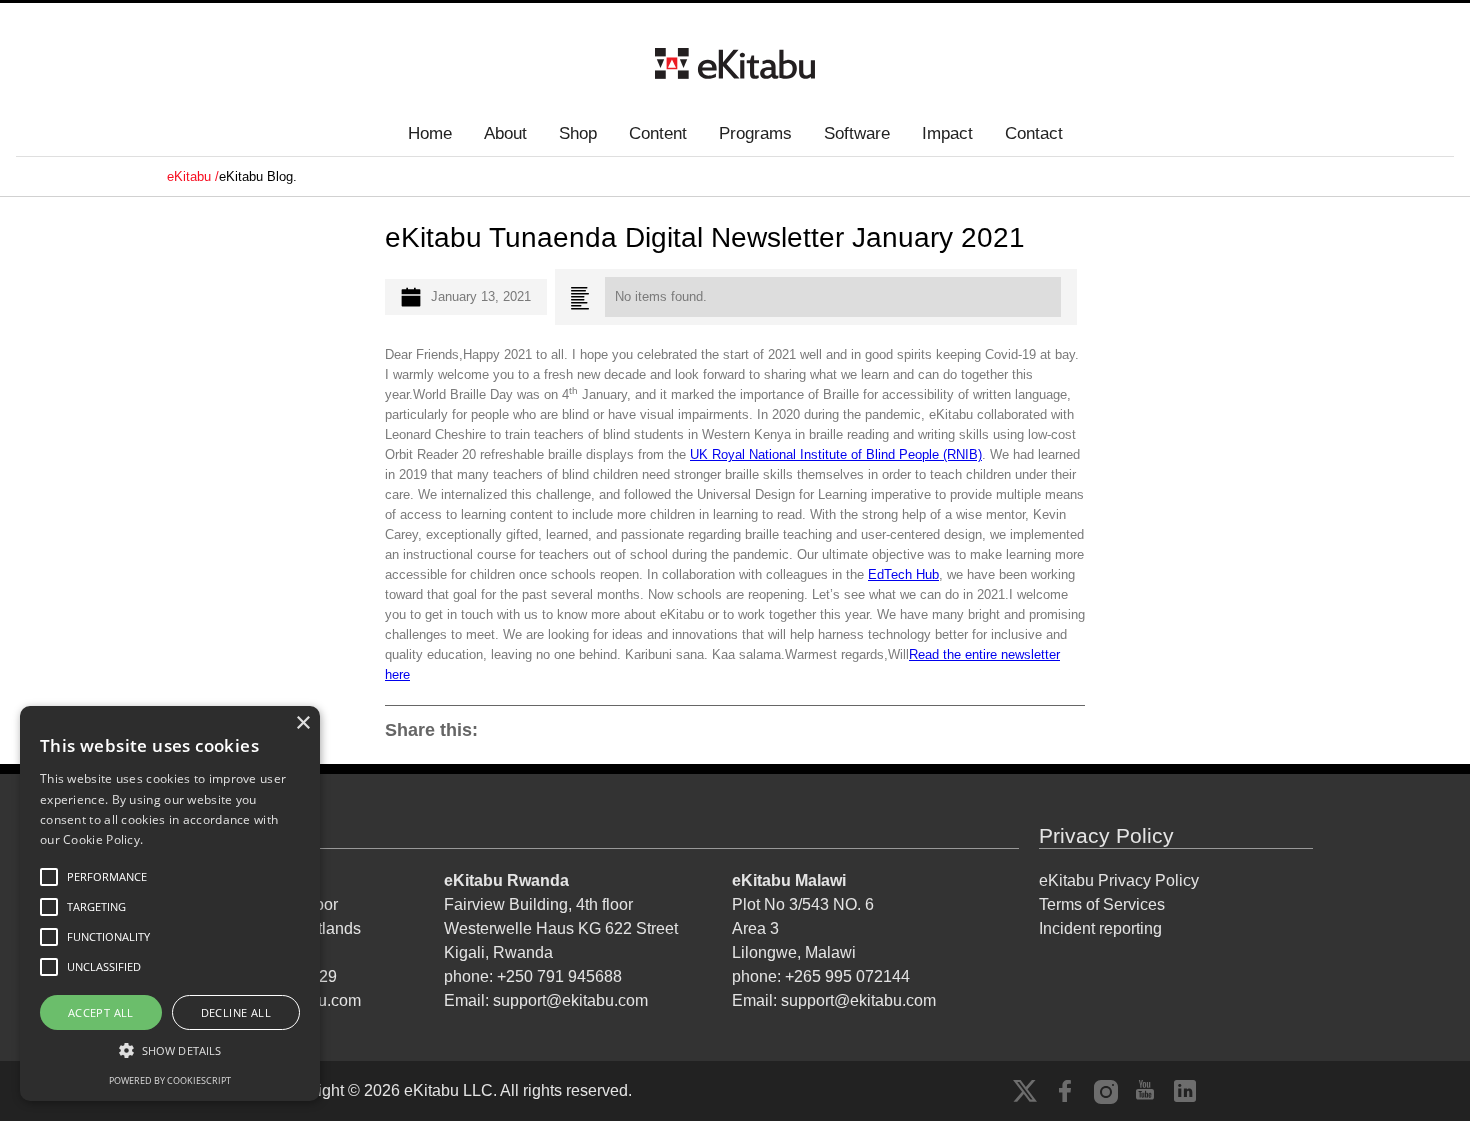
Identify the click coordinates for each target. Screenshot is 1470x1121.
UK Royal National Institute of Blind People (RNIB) (836, 454)
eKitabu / (193, 176)
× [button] (302, 723)
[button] (170, 1050)
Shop (578, 133)
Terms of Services (1102, 904)
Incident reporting (1100, 928)
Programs (755, 133)
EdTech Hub (903, 574)
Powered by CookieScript (170, 1080)
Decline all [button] (236, 1012)
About (505, 133)
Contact (1034, 133)
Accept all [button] (101, 1012)
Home (430, 133)
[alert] (170, 903)
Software (857, 133)
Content (658, 133)
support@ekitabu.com (570, 1000)
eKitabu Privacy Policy (1119, 880)
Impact (947, 133)
